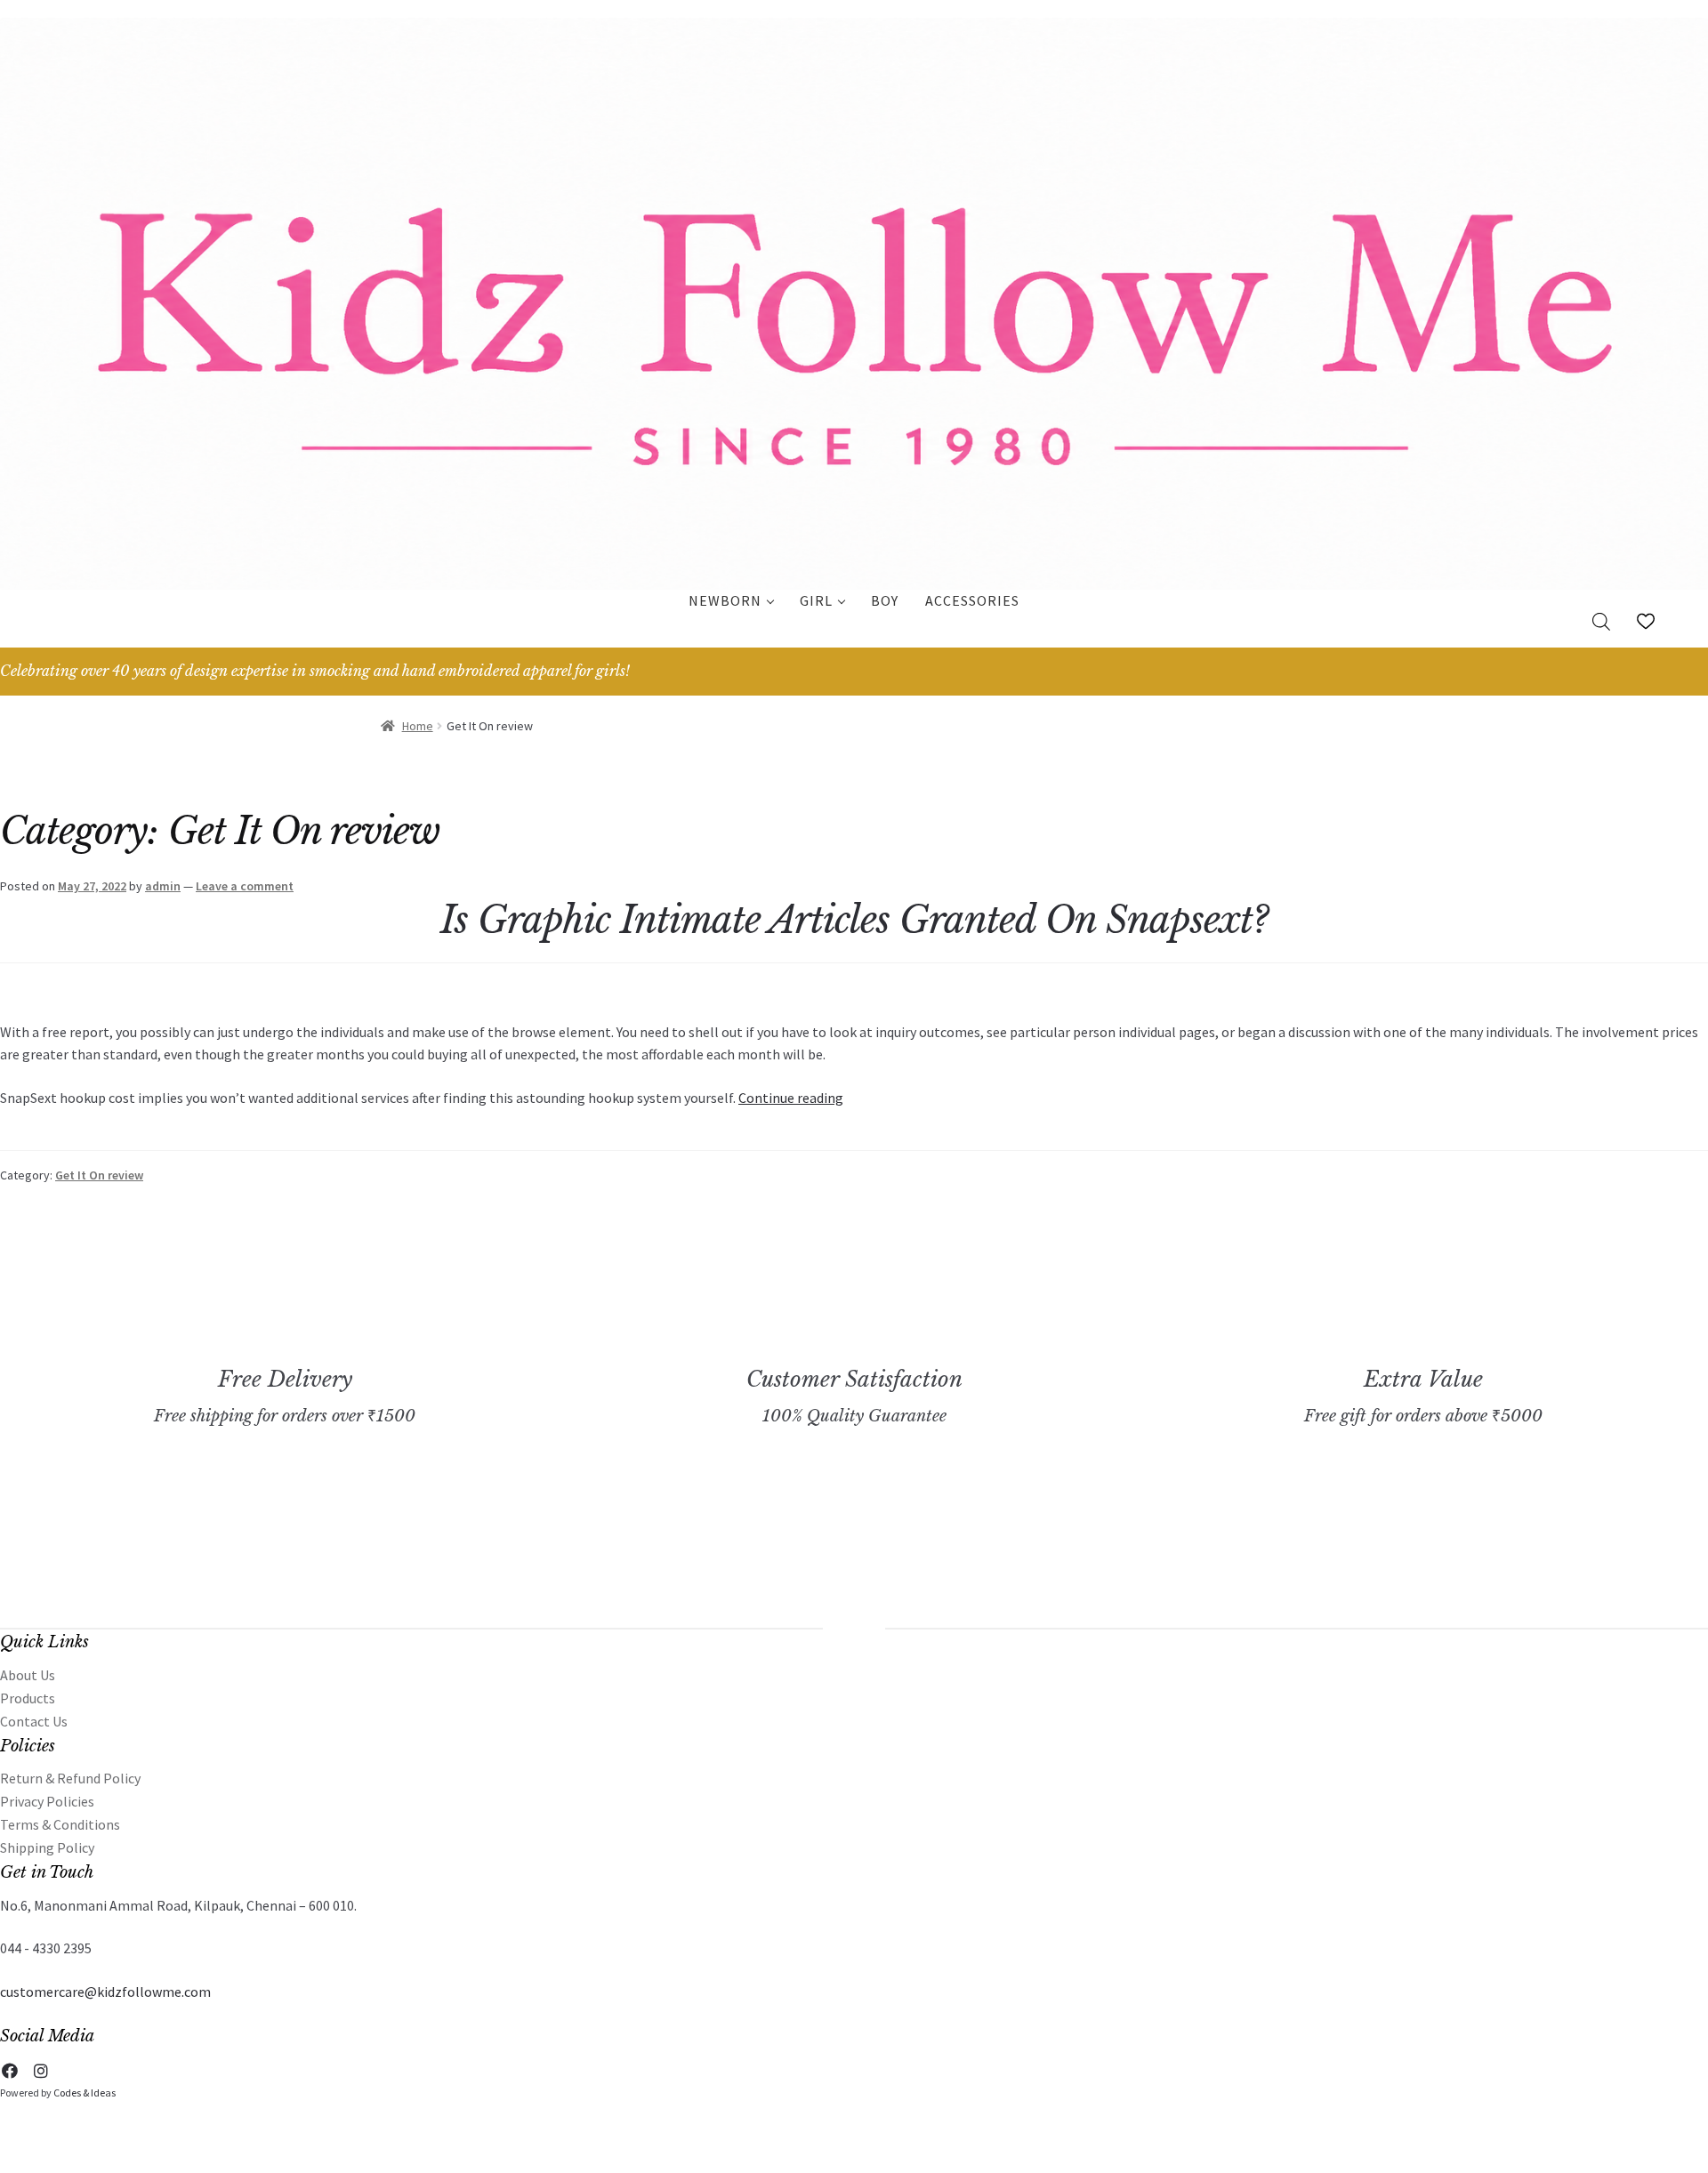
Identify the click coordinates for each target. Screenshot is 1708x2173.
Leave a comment (245, 886)
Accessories (972, 600)
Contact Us (34, 1721)
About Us (28, 1675)
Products (28, 1698)
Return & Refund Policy (70, 1778)
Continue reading (791, 1098)
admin (163, 886)
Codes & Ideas (85, 2093)
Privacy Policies (47, 1801)
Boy (885, 600)
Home (418, 726)
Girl (816, 600)
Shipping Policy (47, 1847)
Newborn (725, 600)
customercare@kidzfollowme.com (105, 1992)
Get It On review (99, 1175)
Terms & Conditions (60, 1824)
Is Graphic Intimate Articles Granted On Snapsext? (854, 920)
